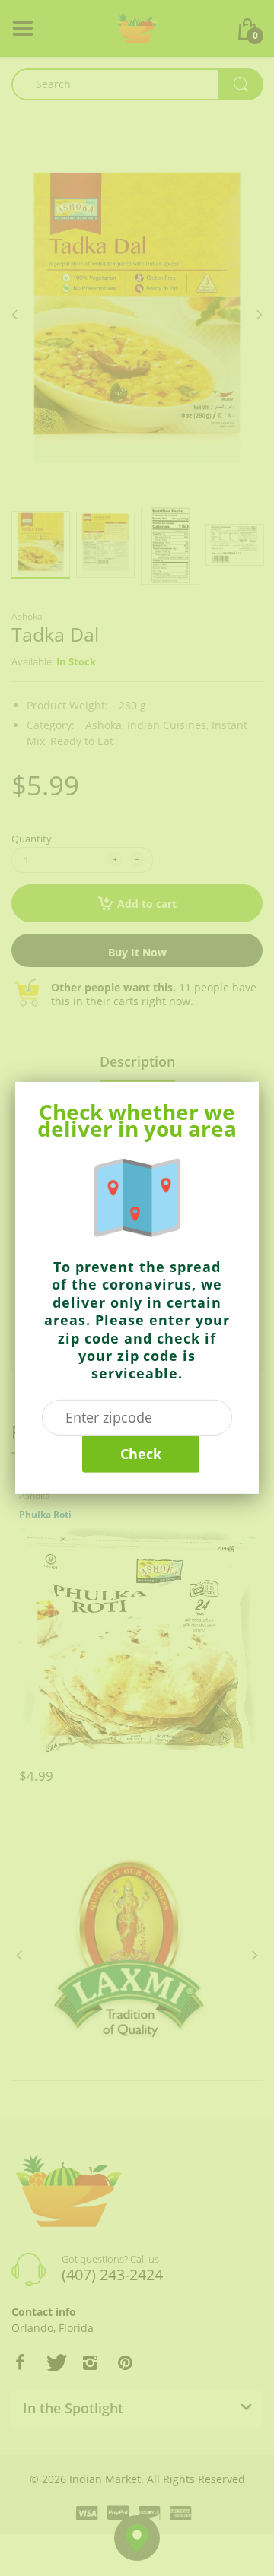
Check (141, 1454)
